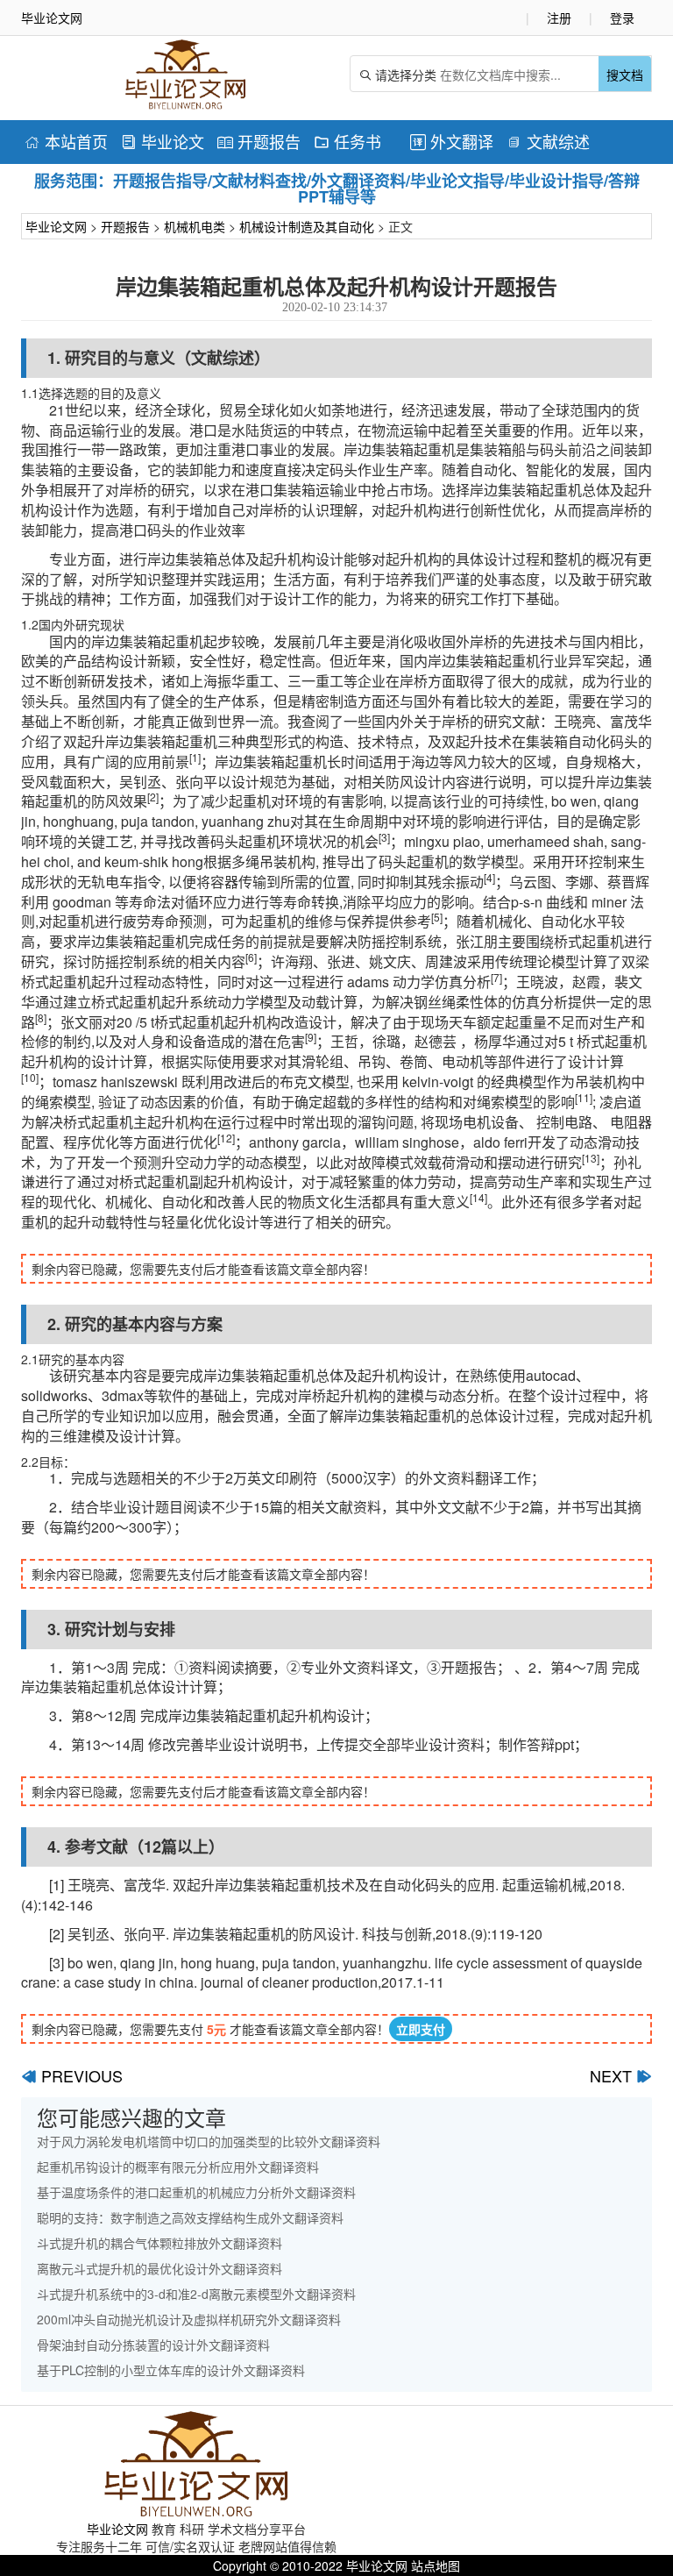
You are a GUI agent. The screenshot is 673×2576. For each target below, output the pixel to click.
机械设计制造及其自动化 (307, 226)
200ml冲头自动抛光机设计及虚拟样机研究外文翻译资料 (189, 2319)
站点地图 (436, 2565)
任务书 (347, 141)
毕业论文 (163, 141)
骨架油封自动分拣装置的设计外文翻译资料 (153, 2345)
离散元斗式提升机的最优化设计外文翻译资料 (159, 2268)
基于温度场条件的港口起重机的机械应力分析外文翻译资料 (196, 2192)
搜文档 (625, 75)
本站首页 (66, 141)
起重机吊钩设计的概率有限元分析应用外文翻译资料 (178, 2167)
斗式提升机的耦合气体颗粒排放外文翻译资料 (159, 2243)
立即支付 (421, 2029)
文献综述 (548, 141)
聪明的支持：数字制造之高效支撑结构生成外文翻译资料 (190, 2217)
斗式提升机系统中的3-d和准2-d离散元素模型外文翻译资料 (196, 2294)
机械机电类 (195, 226)
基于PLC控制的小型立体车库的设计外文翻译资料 (171, 2370)
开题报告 (259, 141)
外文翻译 (452, 141)
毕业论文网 (56, 226)
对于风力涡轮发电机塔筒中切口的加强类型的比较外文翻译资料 (209, 2141)
